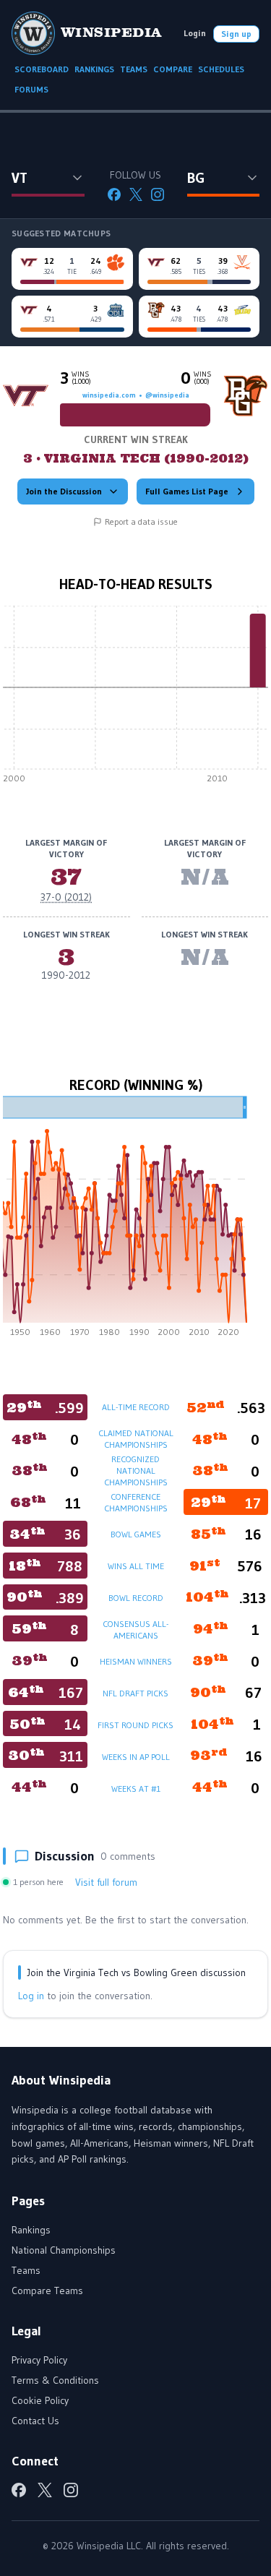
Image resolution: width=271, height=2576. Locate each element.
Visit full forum (106, 1882)
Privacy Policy (39, 2360)
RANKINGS (94, 69)
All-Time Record (136, 1407)
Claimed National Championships (136, 1439)
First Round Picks (135, 1725)
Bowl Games (136, 1534)
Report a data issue (141, 521)
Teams (26, 2270)
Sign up (236, 34)
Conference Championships (136, 1502)
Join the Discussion (64, 491)
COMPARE (173, 69)
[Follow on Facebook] (114, 194)
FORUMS (31, 89)
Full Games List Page (187, 491)
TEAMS (134, 69)
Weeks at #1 (136, 1789)
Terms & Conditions (55, 2380)
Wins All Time (136, 1566)
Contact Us (35, 2421)
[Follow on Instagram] (158, 194)
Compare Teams (47, 2291)
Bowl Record (136, 1598)
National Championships (64, 2250)
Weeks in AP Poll (136, 1757)
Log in (31, 1996)
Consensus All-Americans (135, 1630)
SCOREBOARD (42, 69)
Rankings (31, 2230)
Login (195, 33)
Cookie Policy (40, 2400)
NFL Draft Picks (135, 1693)
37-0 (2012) (66, 897)
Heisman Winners (136, 1661)
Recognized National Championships (136, 1471)
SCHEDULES (221, 69)
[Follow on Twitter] (136, 194)
